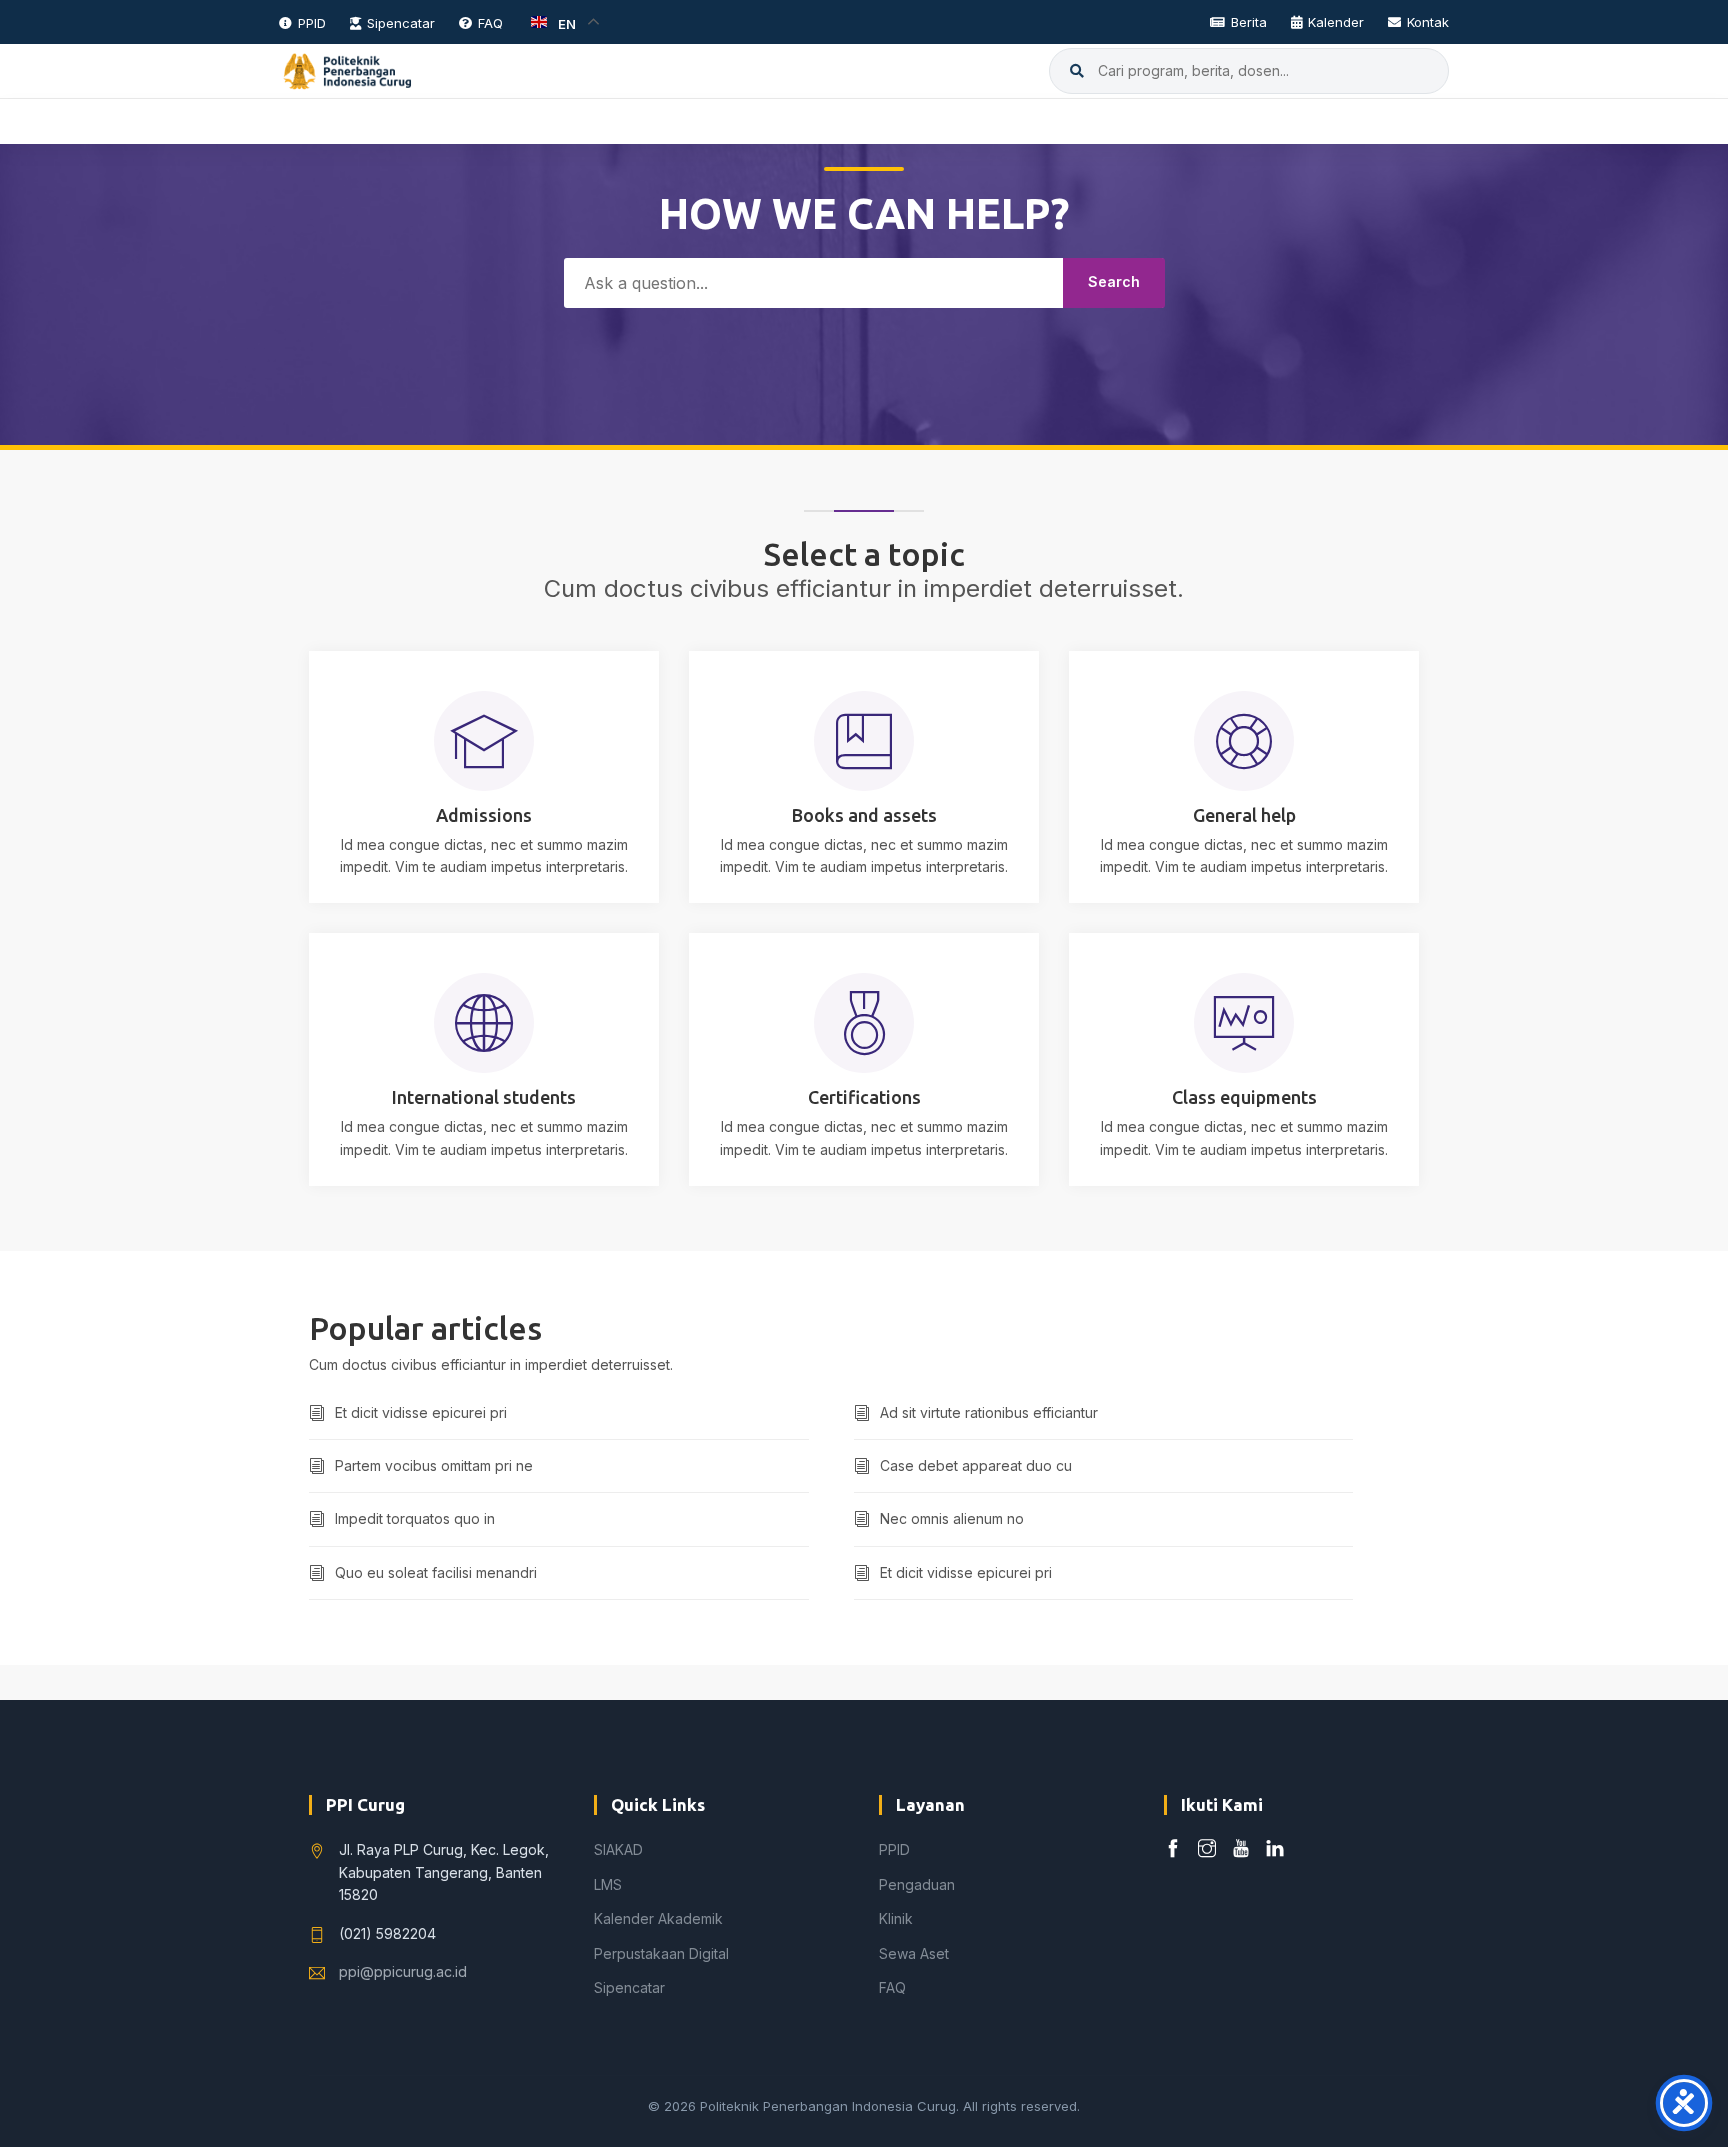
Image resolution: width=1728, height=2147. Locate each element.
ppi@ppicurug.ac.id (403, 1971)
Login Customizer (860, 114)
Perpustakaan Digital (661, 1953)
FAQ (490, 23)
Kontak (1428, 22)
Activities (709, 114)
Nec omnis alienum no (952, 1518)
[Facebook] (1173, 1848)
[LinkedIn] (1275, 1848)
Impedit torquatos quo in (415, 1518)
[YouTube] (1241, 1848)
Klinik (896, 1918)
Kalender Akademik (658, 1918)
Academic (487, 114)
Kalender (1336, 22)
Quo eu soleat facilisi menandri (436, 1572)
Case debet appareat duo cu (976, 1465)
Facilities (595, 114)
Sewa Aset (914, 1953)
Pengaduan (917, 1884)
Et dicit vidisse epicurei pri (421, 1412)
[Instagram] (1207, 1848)
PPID (312, 23)
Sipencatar (401, 23)
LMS (608, 1884)
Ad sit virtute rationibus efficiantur (989, 1412)
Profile (389, 114)
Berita (1249, 22)
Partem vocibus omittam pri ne (434, 1465)
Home (311, 114)
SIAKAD (618, 1849)
